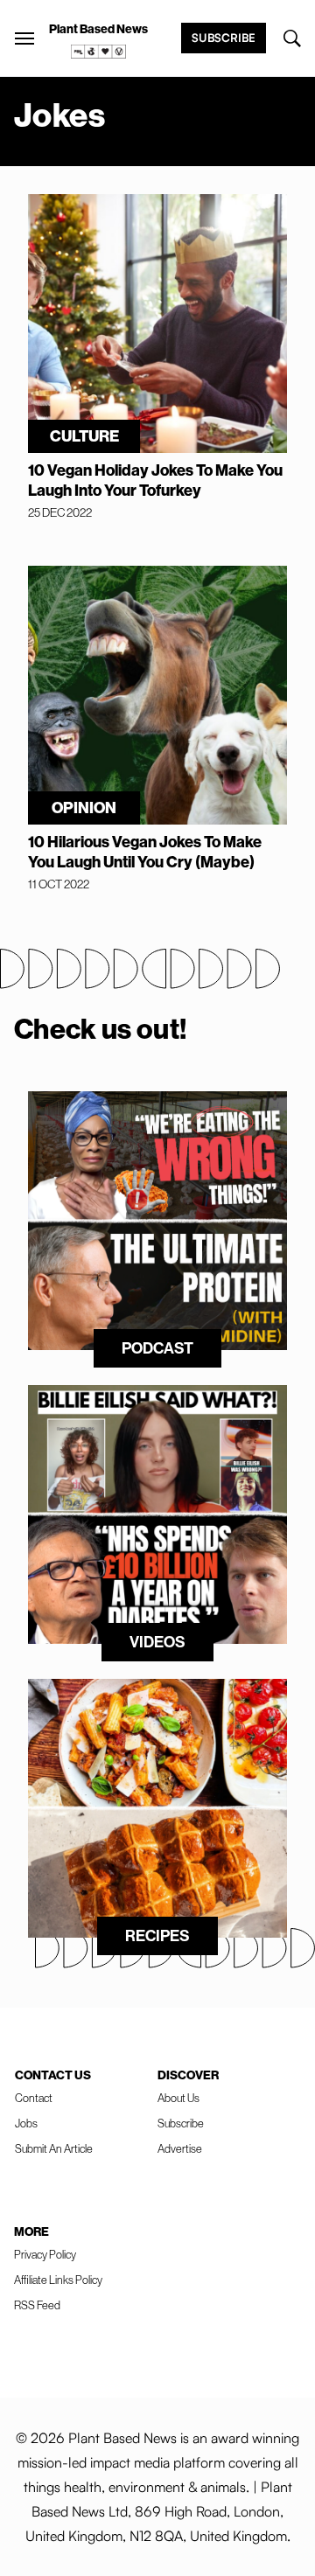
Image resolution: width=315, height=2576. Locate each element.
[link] (99, 52)
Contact (34, 2098)
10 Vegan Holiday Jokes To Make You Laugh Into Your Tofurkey (155, 480)
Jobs (26, 2123)
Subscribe (224, 38)
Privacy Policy (45, 2254)
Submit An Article (54, 2148)
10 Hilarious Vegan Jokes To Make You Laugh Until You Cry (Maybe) (145, 852)
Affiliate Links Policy (58, 2280)
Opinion (84, 808)
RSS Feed (37, 2305)
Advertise (180, 2148)
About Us (178, 2098)
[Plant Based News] (24, 38)
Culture (84, 436)
